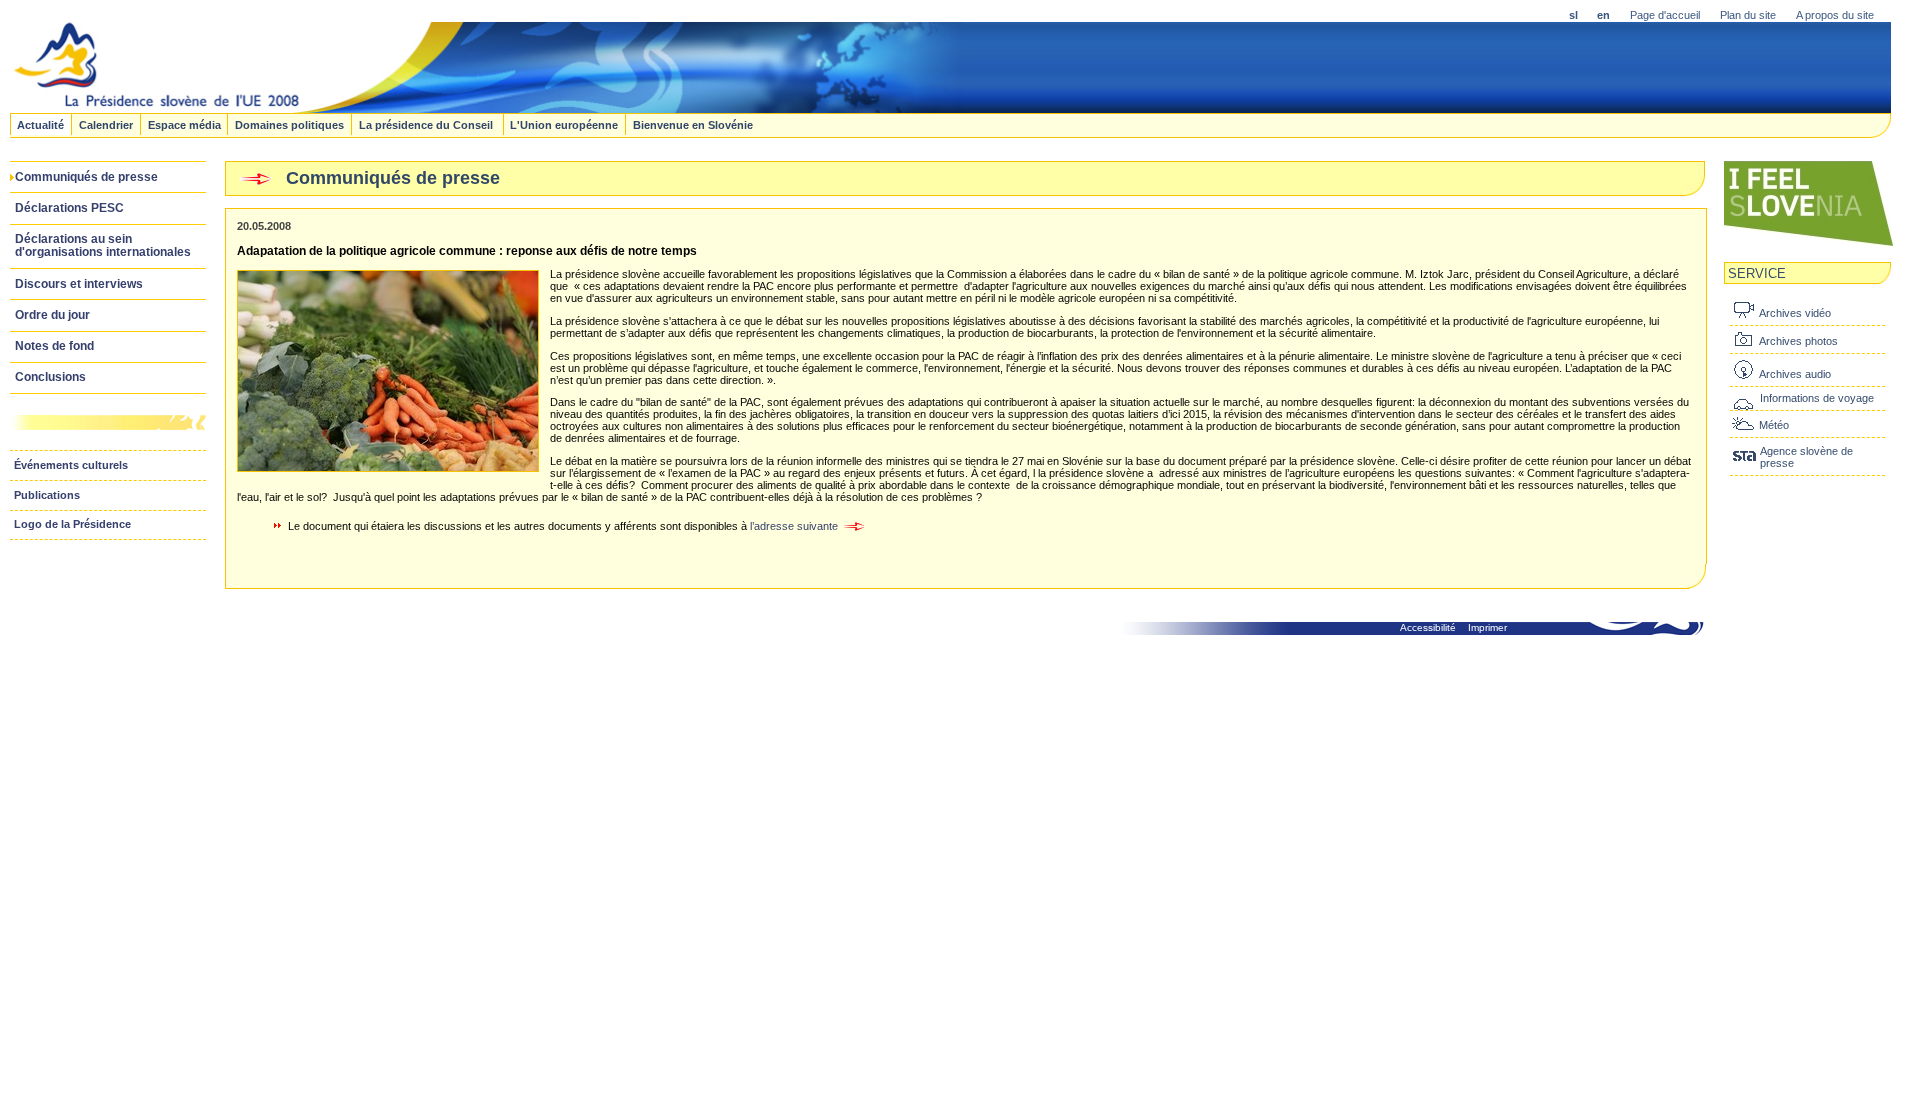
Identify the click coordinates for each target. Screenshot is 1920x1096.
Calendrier (106, 124)
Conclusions (50, 377)
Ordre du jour (52, 315)
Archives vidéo (1795, 313)
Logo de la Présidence (72, 524)
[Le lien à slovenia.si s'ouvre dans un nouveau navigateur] (1809, 244)
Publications (47, 495)
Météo (1774, 425)
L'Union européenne (564, 124)
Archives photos (1798, 341)
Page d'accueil (1665, 15)
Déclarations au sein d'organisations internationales (103, 245)
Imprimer (1487, 627)
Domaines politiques (289, 124)
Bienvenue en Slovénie (693, 124)
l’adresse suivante (795, 526)
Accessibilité (1428, 627)
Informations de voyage (1817, 398)
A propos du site (1835, 15)
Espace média (184, 124)
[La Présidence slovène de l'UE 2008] (486, 107)
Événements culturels (71, 465)
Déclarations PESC (69, 208)
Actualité (40, 124)
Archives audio (1795, 374)
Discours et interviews (79, 284)
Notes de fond (54, 346)
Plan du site (1748, 15)
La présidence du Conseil (427, 124)
